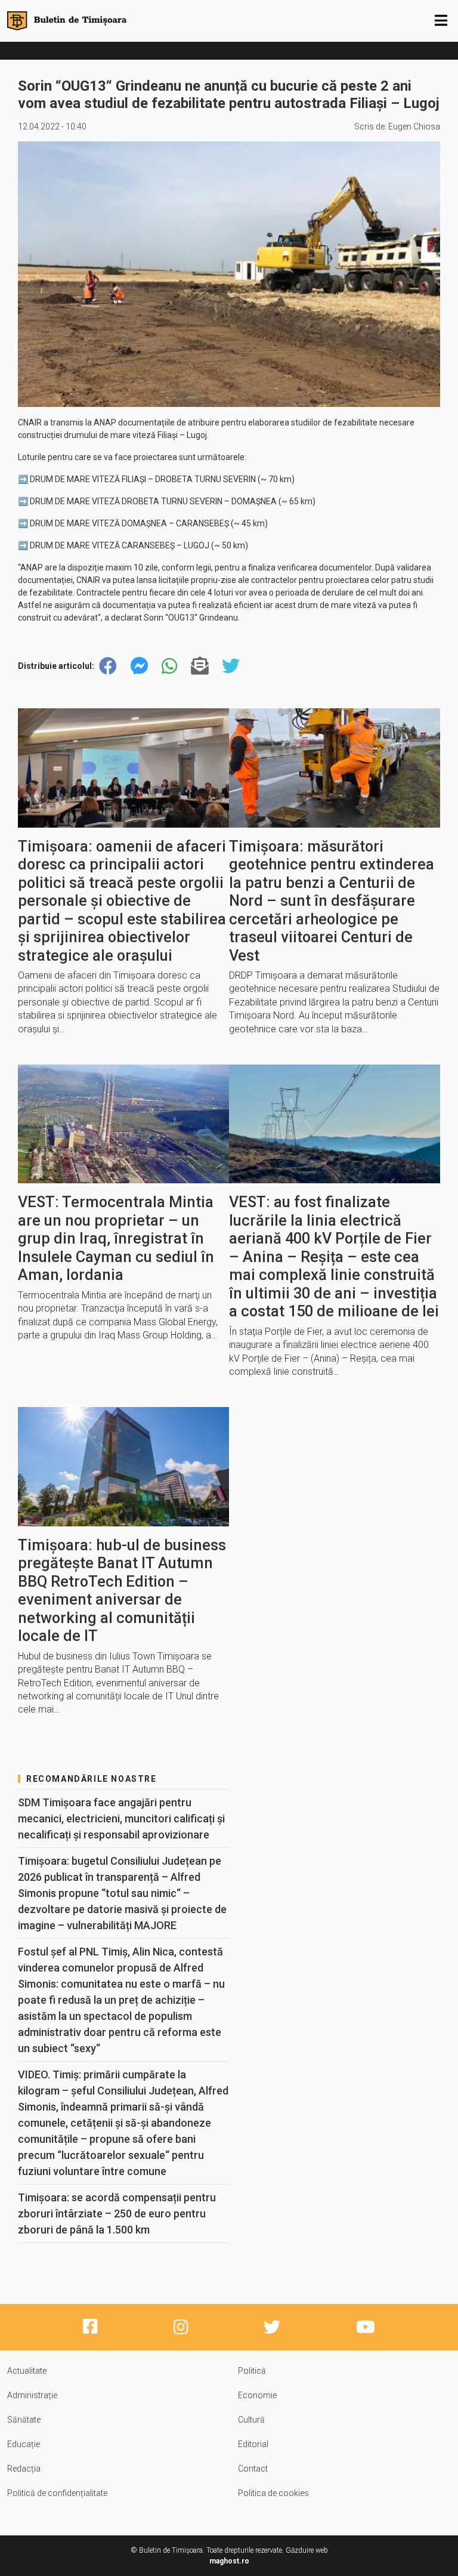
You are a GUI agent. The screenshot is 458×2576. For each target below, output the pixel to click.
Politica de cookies (273, 2493)
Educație (24, 2444)
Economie (257, 2395)
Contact (253, 2469)
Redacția (24, 2469)
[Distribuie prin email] (200, 666)
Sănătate (24, 2420)
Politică (252, 2371)
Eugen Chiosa (414, 127)
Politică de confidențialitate (57, 2493)
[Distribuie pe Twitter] (231, 666)
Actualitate (27, 2371)
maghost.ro (229, 2561)
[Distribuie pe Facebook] (108, 666)
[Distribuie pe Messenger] (140, 666)
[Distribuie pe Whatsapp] (169, 666)
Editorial (253, 2444)
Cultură (251, 2420)
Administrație (32, 2395)
